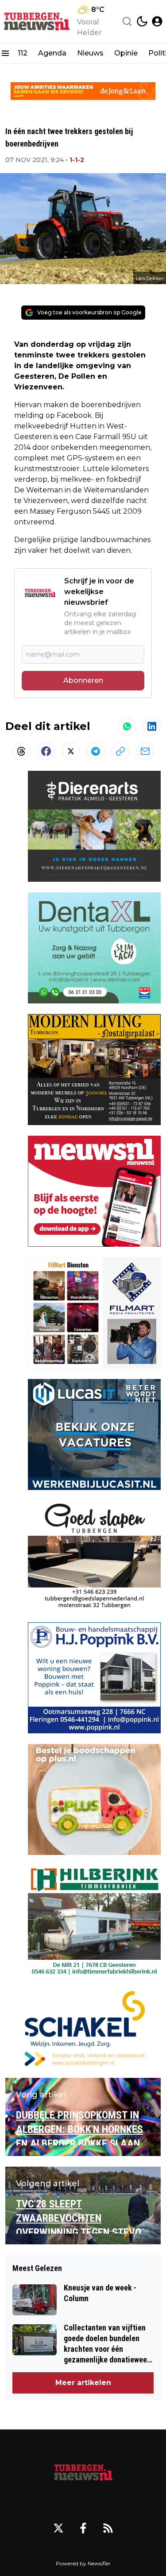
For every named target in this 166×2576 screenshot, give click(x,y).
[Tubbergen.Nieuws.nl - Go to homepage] (83, 2472)
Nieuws (90, 53)
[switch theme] (142, 21)
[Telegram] (96, 751)
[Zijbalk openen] (5, 53)
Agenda (52, 53)
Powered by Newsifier (83, 2563)
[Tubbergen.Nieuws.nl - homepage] (37, 22)
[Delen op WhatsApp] (127, 726)
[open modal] (157, 21)
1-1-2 (77, 160)
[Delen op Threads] (21, 751)
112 (23, 53)
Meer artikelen (83, 2383)
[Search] (127, 21)
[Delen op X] (71, 751)
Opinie (126, 53)
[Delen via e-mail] (145, 751)
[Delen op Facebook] (46, 751)
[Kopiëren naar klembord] (120, 751)
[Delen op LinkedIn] (152, 726)
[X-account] (58, 2528)
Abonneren (83, 680)
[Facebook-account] (83, 2528)
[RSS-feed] (108, 2528)
